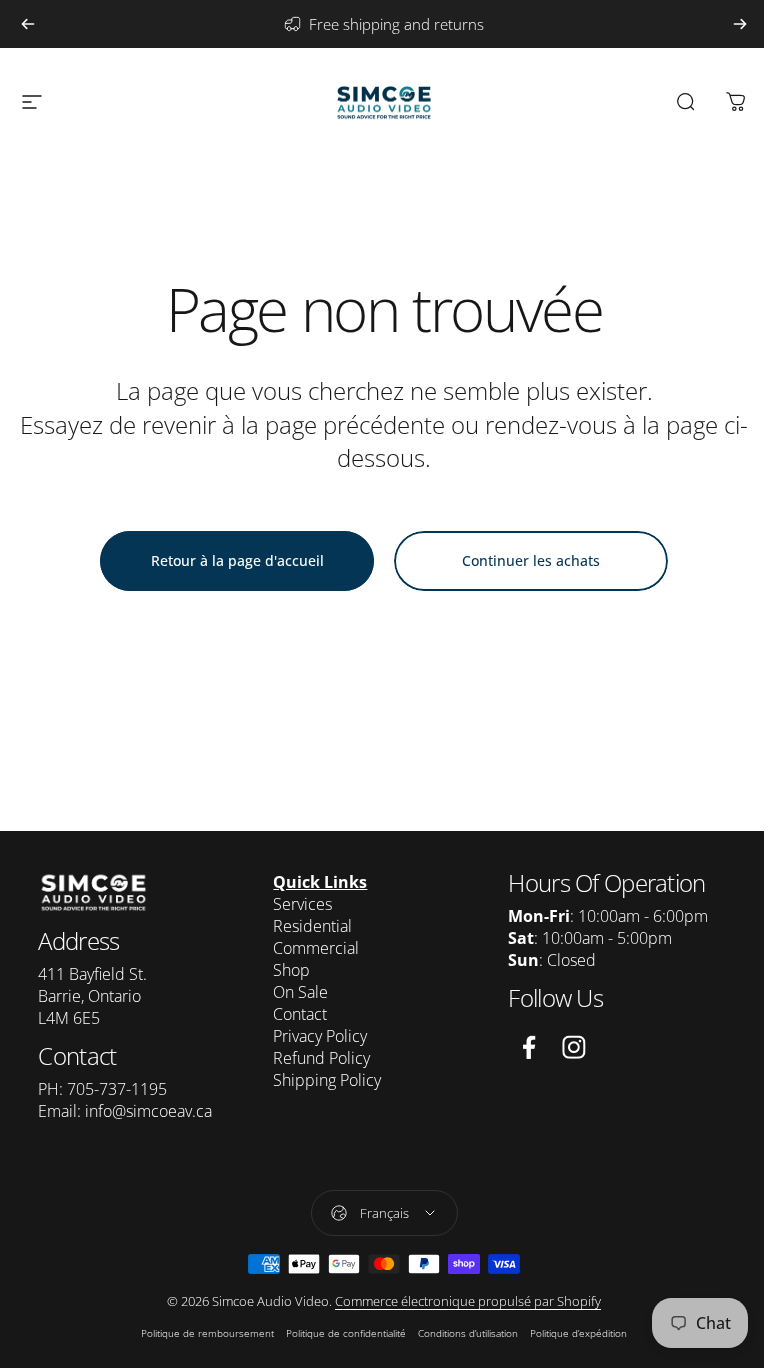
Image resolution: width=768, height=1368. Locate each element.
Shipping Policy (327, 1080)
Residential (312, 926)
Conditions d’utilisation (468, 1333)
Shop (291, 970)
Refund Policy (321, 1058)
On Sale (300, 992)
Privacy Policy (320, 1036)
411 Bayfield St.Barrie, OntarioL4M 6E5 (92, 996)
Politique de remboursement (207, 1333)
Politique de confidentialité (346, 1333)
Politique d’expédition (578, 1333)
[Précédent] (28, 24)
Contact (300, 1014)
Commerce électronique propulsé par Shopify (468, 1301)
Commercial (316, 948)
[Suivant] (740, 24)
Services (302, 904)
